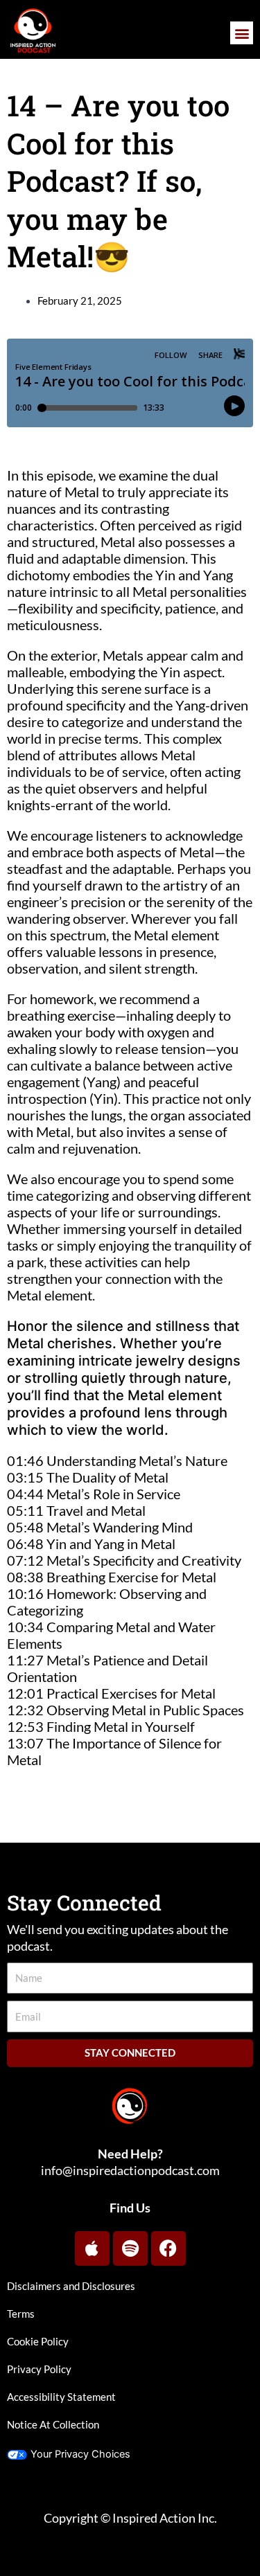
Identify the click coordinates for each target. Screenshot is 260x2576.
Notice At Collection (53, 2425)
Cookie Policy (38, 2342)
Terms (21, 2314)
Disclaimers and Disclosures (71, 2286)
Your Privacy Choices (80, 2454)
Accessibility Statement (61, 2397)
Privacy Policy (39, 2369)
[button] (242, 33)
